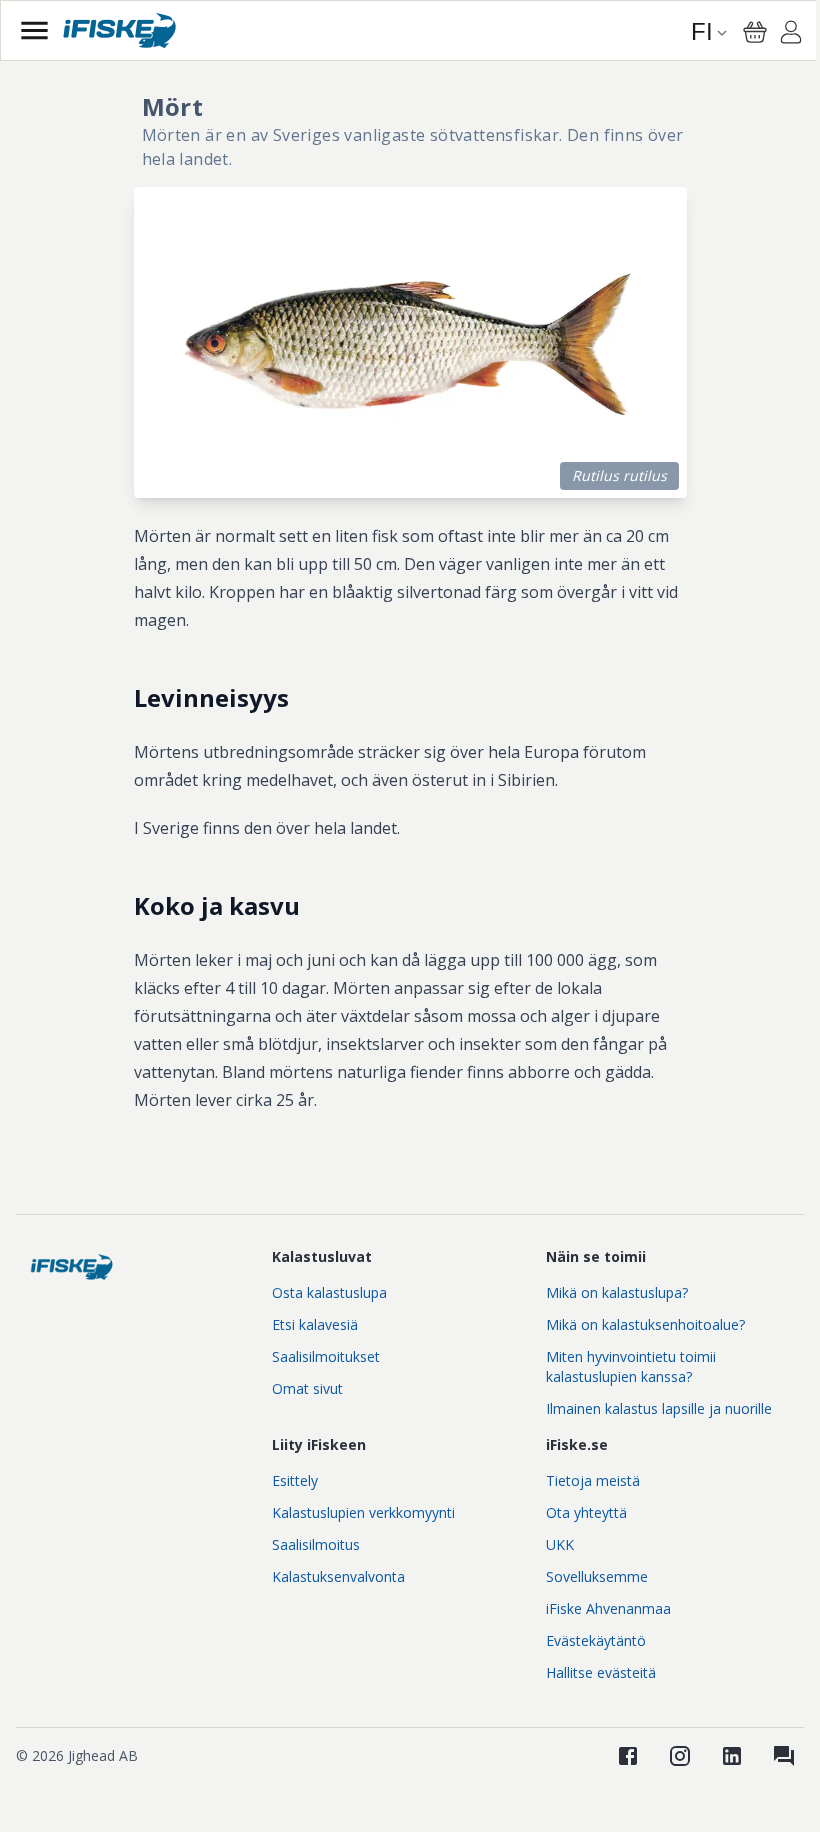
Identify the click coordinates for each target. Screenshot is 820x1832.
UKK (560, 1544)
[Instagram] (680, 1756)
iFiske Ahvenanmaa (608, 1608)
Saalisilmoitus (316, 1544)
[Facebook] (628, 1756)
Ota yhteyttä (586, 1512)
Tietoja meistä (593, 1480)
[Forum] (784, 1756)
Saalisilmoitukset (326, 1356)
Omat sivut (307, 1388)
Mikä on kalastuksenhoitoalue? (645, 1324)
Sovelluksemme (597, 1576)
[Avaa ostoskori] (755, 32)
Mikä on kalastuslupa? (617, 1292)
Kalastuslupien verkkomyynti (363, 1512)
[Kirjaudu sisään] (791, 35)
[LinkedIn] (732, 1756)
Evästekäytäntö (596, 1640)
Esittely (295, 1480)
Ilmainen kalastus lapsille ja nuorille (659, 1408)
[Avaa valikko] (34, 30)
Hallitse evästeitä (601, 1672)
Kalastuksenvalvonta (338, 1576)
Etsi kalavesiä (315, 1324)
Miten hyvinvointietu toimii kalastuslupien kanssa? (631, 1366)
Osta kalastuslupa (329, 1292)
